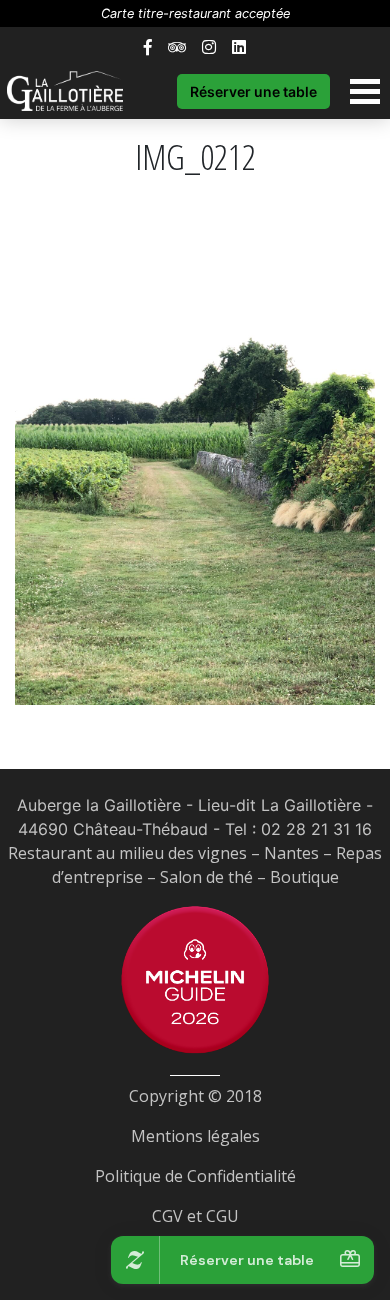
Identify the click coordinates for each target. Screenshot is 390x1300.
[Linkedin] (239, 47)
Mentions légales (195, 1136)
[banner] (75, 91)
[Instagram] (209, 47)
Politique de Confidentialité (195, 1176)
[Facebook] (148, 47)
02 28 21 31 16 (316, 829)
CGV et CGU (195, 1216)
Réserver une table (253, 91)
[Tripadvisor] (177, 47)
